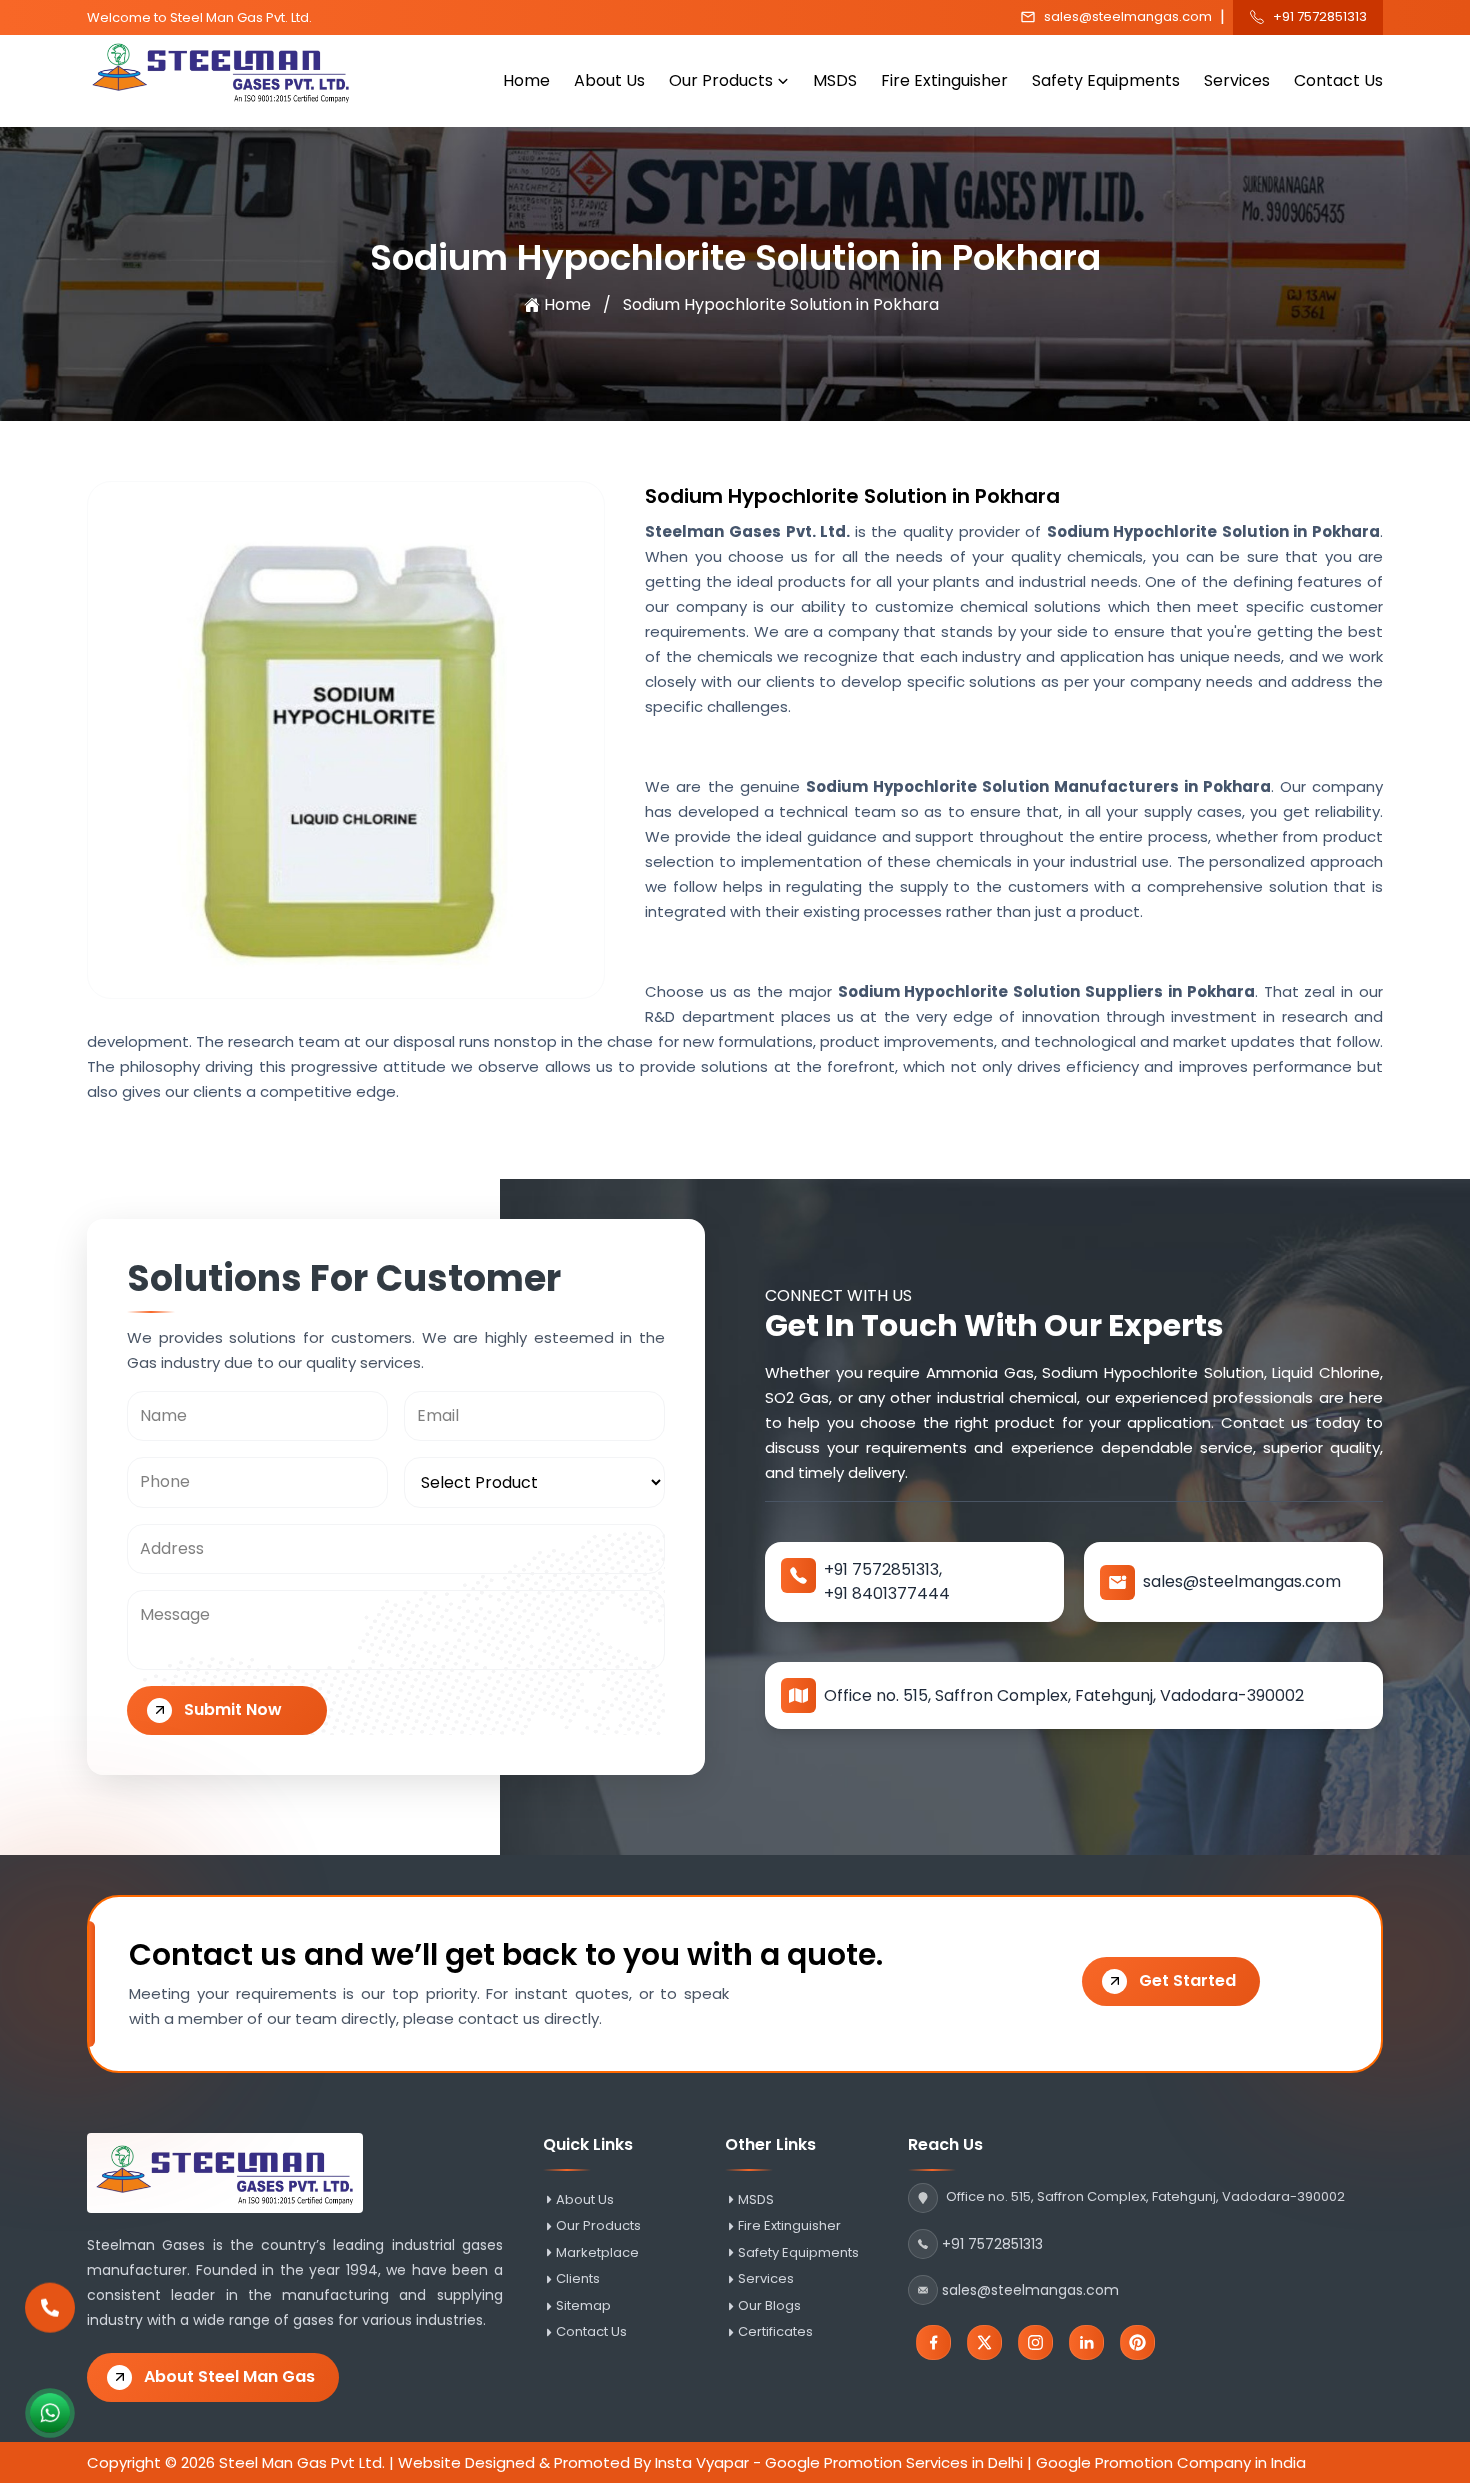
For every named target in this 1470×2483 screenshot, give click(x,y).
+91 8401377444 (887, 1593)
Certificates (775, 2332)
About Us (609, 80)
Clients (578, 2279)
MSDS (835, 80)
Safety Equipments (1106, 80)
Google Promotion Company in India (1171, 2462)
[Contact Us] (50, 2308)
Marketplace (597, 2253)
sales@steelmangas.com (1128, 17)
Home (526, 80)
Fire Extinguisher (944, 80)
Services (1237, 80)
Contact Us (1338, 80)
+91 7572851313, (883, 1569)
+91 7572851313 (1320, 17)
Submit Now (233, 1709)
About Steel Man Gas (229, 2376)
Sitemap (583, 2306)
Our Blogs (769, 2306)
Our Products (721, 80)
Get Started (1187, 1980)
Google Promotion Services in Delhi (894, 2462)
